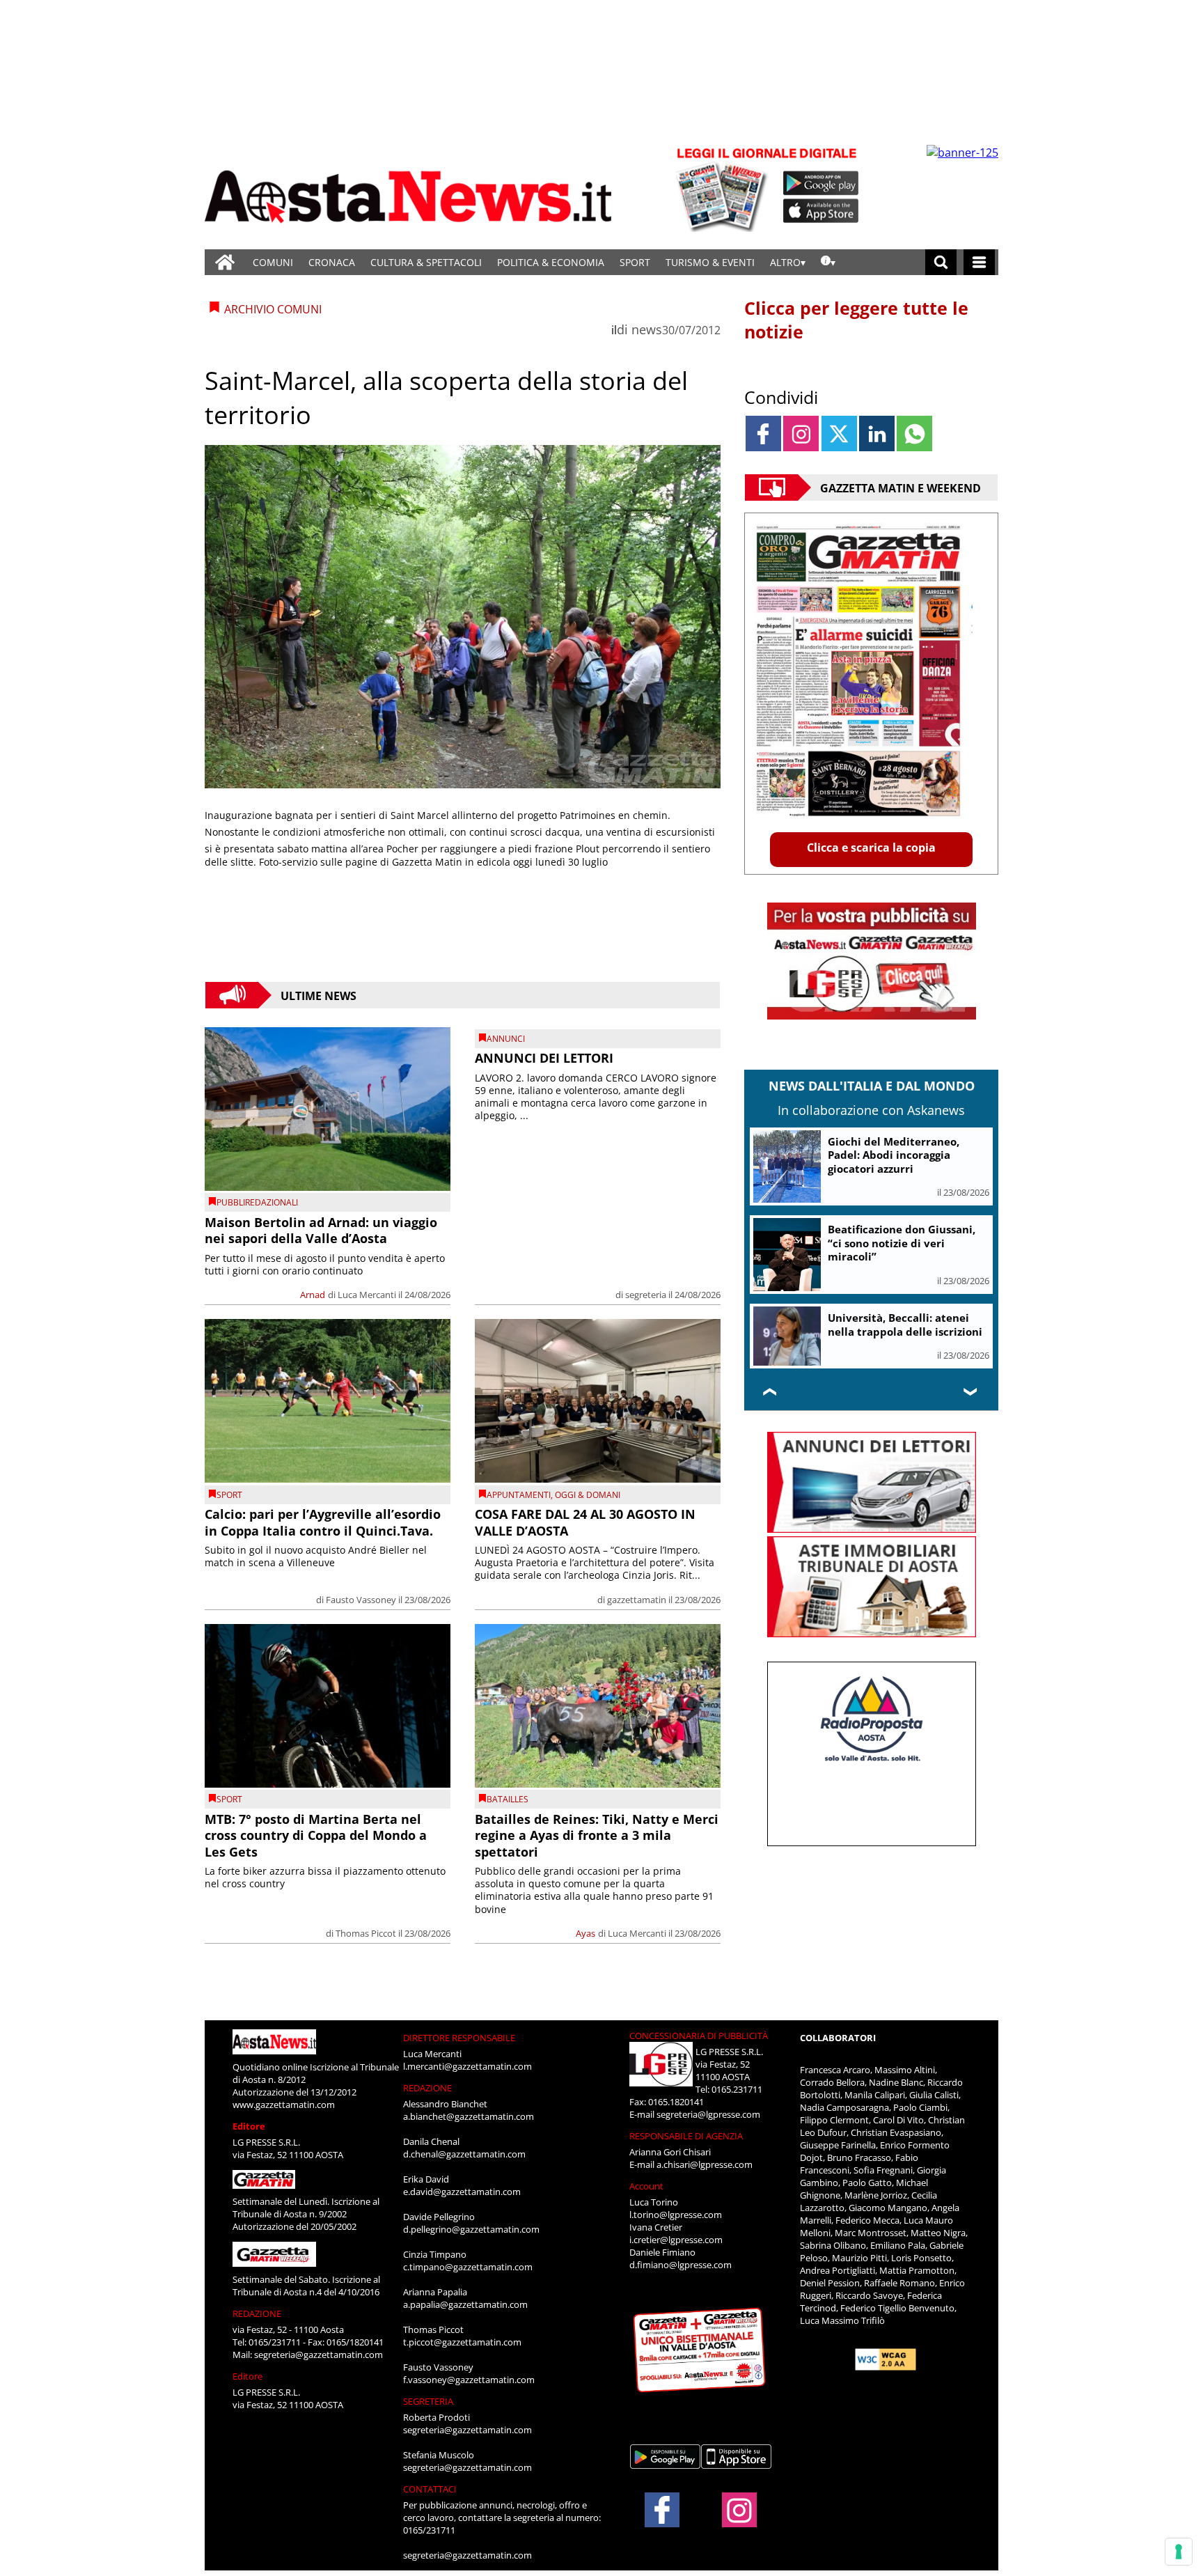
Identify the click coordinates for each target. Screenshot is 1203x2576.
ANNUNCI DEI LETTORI (544, 1058)
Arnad (313, 1295)
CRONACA (332, 262)
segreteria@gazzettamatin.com (319, 2355)
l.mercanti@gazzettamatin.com (467, 2066)
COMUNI (273, 262)
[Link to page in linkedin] (877, 434)
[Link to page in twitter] (839, 434)
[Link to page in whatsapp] (914, 434)
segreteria (646, 1295)
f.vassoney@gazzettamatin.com (469, 2380)
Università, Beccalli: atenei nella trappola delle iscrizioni (905, 1325)
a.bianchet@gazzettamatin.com (469, 2116)
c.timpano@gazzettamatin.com (468, 2267)
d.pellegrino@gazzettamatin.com (471, 2229)
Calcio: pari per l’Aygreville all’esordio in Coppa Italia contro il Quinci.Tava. (323, 1522)
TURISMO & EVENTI (710, 262)
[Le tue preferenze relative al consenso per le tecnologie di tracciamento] (1179, 2552)
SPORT (635, 262)
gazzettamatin (637, 1600)
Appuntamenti (519, 1495)
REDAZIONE (257, 2313)
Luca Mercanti (367, 1295)
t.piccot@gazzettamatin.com (462, 2342)
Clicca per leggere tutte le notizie (856, 320)
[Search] (941, 262)
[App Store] (821, 211)
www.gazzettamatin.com (284, 2105)
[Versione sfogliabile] (724, 188)
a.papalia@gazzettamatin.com (465, 2304)
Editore (249, 2126)
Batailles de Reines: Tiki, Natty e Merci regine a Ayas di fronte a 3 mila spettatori (597, 1835)
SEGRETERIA (428, 2401)
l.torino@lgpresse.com (676, 2215)
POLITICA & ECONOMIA (551, 262)
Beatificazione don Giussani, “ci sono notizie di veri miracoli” (902, 1243)
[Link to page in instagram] (801, 434)
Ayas (585, 1933)
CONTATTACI (430, 2489)
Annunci (506, 1039)
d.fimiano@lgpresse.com (681, 2265)
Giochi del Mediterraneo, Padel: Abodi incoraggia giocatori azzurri (894, 1155)
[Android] (821, 183)
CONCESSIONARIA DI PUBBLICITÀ (699, 2036)
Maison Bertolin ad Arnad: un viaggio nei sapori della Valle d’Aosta (321, 1230)
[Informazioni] (828, 262)
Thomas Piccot (366, 1933)
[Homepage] (225, 262)
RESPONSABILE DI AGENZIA (686, 2136)
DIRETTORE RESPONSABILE (459, 2038)
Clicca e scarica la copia (871, 848)
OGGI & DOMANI (588, 1495)
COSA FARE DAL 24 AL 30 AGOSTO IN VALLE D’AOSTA (585, 1522)
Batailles (508, 1799)
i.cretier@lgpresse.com (676, 2240)
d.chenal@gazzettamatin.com (464, 2154)
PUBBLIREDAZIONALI (257, 1202)
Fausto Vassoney (361, 1600)
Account (646, 2186)
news (647, 329)
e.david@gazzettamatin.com (462, 2192)
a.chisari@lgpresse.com (705, 2164)
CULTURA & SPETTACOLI (426, 262)
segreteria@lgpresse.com (708, 2114)
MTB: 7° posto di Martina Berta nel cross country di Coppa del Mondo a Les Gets (316, 1835)
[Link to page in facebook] (763, 434)
